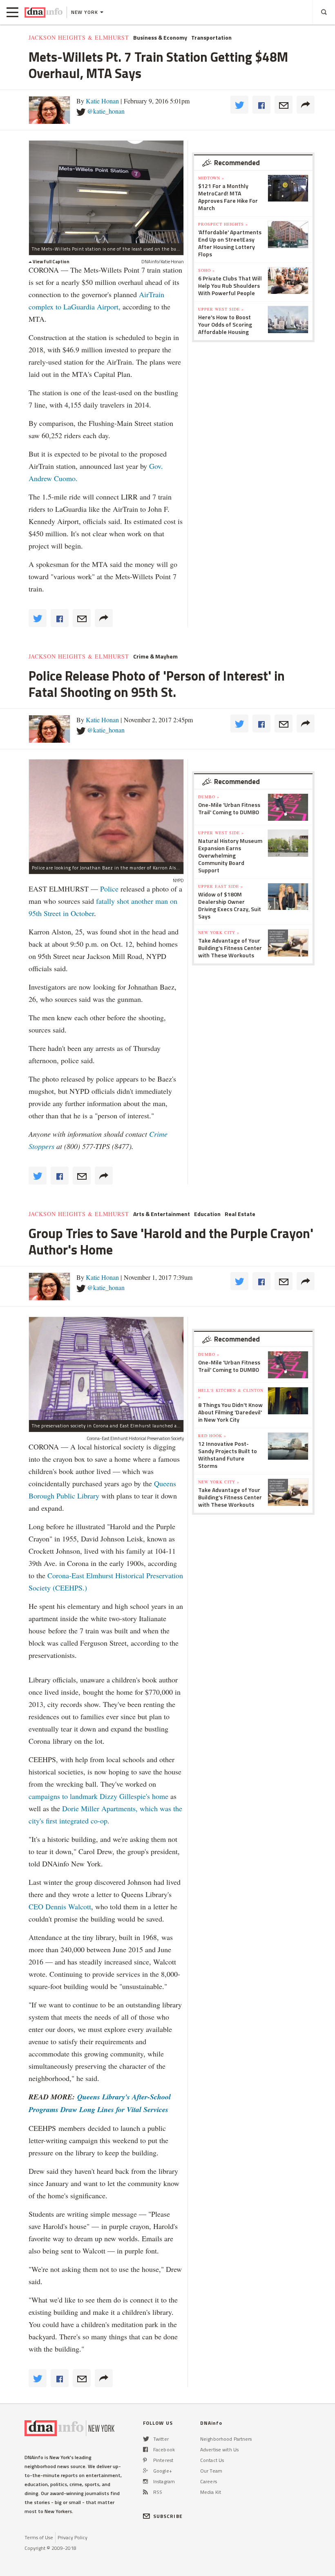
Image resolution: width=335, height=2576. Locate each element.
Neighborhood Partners (226, 2439)
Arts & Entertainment (162, 1214)
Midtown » (211, 178)
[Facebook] (145, 2449)
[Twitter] (146, 2439)
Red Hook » (212, 1436)
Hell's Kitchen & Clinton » (231, 1393)
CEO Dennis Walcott (60, 1906)
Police (109, 889)
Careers (209, 2481)
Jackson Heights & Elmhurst (79, 38)
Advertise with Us (219, 2449)
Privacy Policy (73, 2537)
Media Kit (211, 2492)
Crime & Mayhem (155, 656)
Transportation (211, 38)
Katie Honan (102, 101)
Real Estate (240, 1214)
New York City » (219, 932)
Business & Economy (160, 38)
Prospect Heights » (223, 224)
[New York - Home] (44, 12)
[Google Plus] (145, 2471)
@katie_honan (106, 111)
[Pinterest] (145, 2460)
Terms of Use (39, 2537)
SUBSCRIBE (168, 2516)
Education (207, 1214)
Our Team (211, 2471)
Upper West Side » (221, 309)
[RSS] (145, 2492)
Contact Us (212, 2460)
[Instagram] (145, 2481)
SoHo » (207, 270)
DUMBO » (209, 797)
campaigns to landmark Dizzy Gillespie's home (98, 1796)
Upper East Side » (221, 886)
